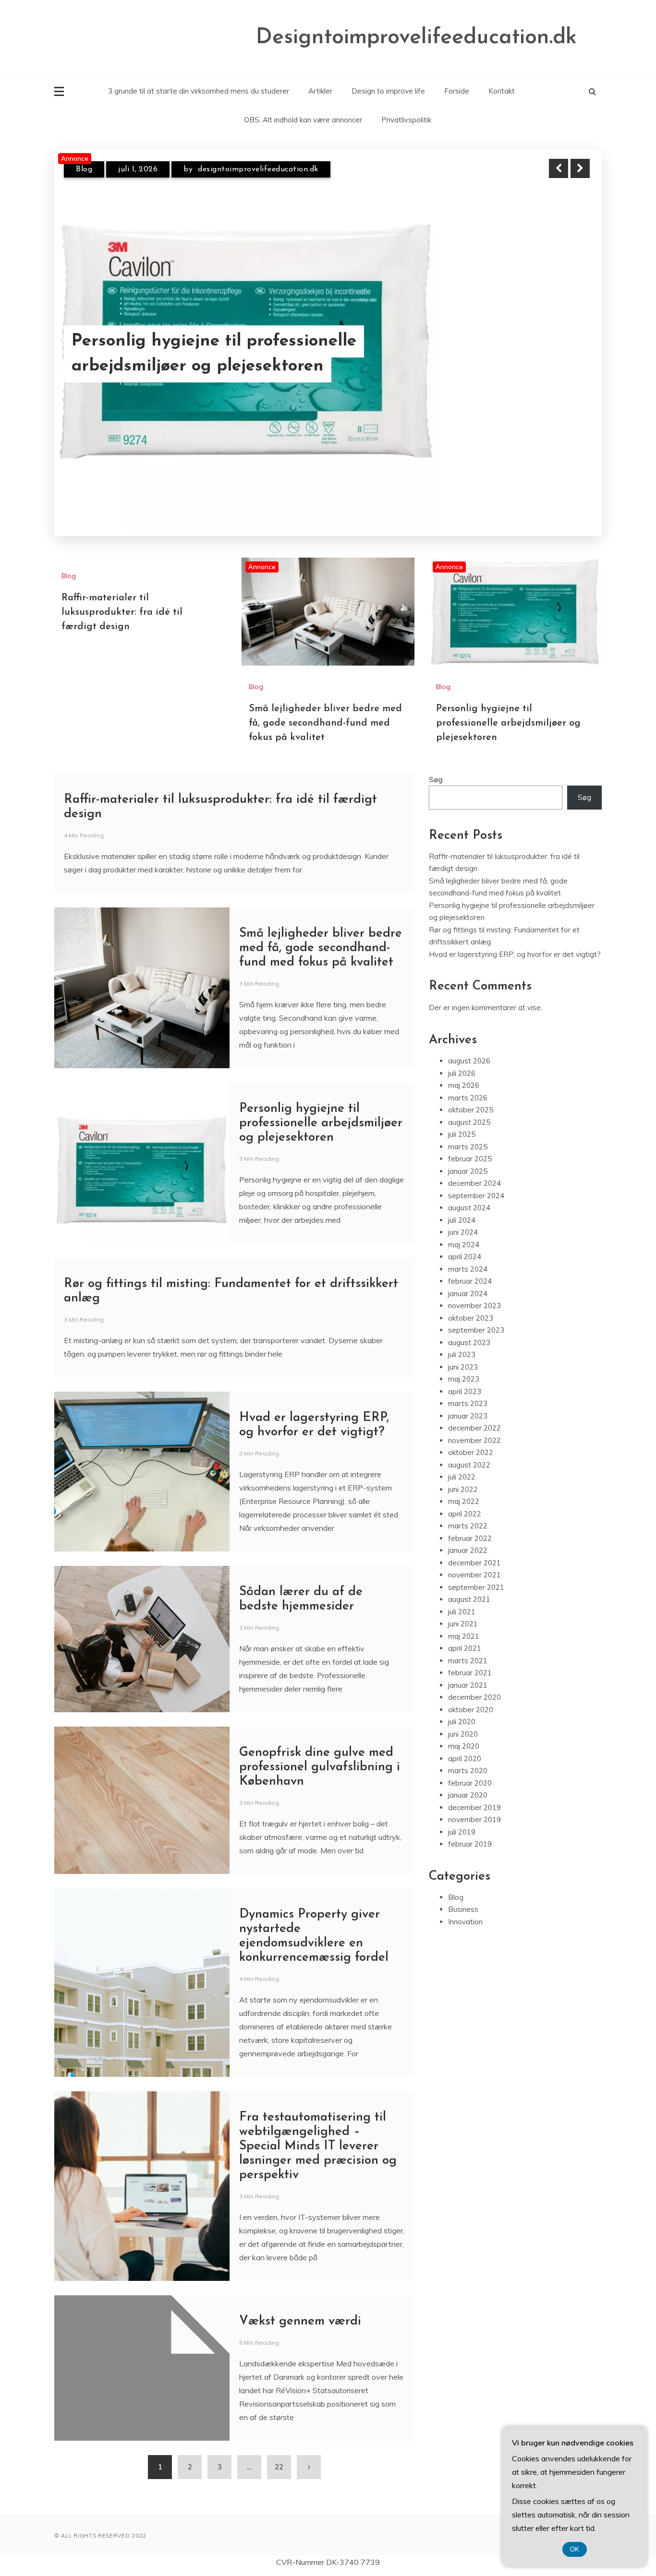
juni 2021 (463, 1604)
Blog (84, 178)
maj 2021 (464, 1617)
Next (580, 168)
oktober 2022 (471, 1433)
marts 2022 (468, 1507)
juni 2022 (463, 1470)
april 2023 (465, 1372)
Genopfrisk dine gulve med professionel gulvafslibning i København (320, 1748)
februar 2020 (470, 1764)
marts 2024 (468, 1250)
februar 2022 (470, 1519)
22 (279, 2448)
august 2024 (469, 1188)
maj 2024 (464, 1225)
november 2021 (474, 1556)
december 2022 (474, 1409)
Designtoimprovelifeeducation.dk (416, 38)
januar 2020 (468, 1776)
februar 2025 (470, 1139)
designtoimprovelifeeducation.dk (263, 178)
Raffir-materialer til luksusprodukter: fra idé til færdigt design (122, 593)
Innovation (465, 1902)
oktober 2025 (471, 1091)
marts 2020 (468, 1751)
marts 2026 (468, 1079)
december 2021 (474, 1544)
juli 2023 (462, 1335)
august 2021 (469, 1580)
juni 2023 (463, 1348)
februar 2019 (470, 1825)
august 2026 (469, 1042)
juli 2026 (462, 1054)
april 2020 (465, 1739)
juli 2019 (462, 1813)
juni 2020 (463, 1715)
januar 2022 (468, 1531)
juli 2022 (462, 1458)
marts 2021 (468, 1641)
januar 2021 (468, 1666)
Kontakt (502, 91)
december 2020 (474, 1678)
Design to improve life (388, 91)
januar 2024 (468, 1274)
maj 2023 (464, 1360)
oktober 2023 (471, 1299)
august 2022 (469, 1446)
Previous (559, 168)
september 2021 (476, 1568)
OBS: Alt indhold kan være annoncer (303, 120)
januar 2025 (468, 1152)
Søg (436, 760)
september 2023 (476, 1311)
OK (575, 2549)
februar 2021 (470, 1653)
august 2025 (469, 1103)
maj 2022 (464, 1482)
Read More (563, 354)
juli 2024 (462, 1201)
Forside (457, 91)
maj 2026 (464, 1066)
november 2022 (474, 1421)
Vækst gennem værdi (300, 2302)
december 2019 (474, 1788)
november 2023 (474, 1286)
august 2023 (469, 1323)
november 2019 (474, 1800)
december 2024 (474, 1164)
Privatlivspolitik (406, 120)
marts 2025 (468, 1127)
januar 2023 (468, 1397)
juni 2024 (463, 1213)
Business (463, 1890)
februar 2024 (470, 1262)
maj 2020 (464, 1727)
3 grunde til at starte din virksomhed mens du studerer (199, 91)
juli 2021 (462, 1592)
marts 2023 (468, 1384)
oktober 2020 (471, 1690)
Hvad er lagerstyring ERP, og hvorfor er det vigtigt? (515, 935)
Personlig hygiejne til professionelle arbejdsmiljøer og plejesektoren (508, 704)
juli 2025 (462, 1115)
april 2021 (465, 1629)
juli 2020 (462, 1702)
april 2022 (465, 1495)
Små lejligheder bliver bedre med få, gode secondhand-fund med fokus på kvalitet (221, 353)
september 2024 (476, 1176)
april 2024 (465, 1237)
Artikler (320, 91)
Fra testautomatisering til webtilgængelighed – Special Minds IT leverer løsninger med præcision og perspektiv (318, 2127)
